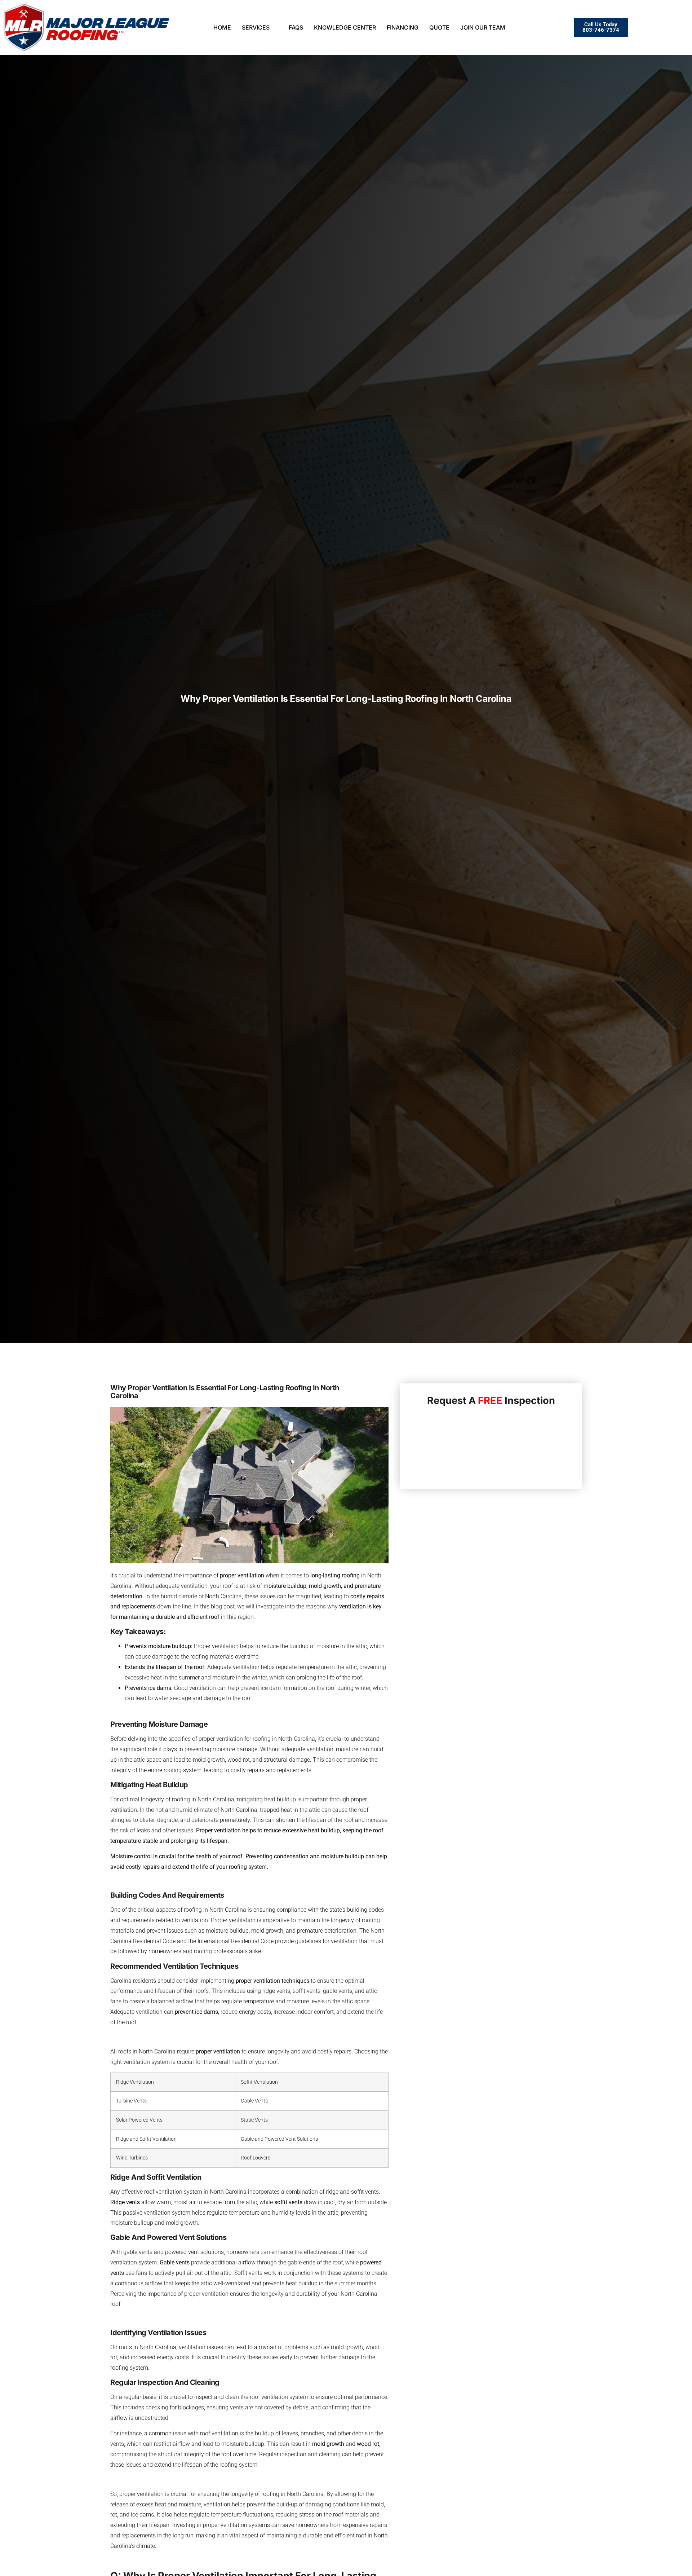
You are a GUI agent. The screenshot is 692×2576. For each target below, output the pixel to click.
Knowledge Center (345, 27)
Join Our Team (483, 27)
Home (222, 27)
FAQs (296, 27)
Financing (403, 27)
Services (256, 27)
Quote (439, 27)
